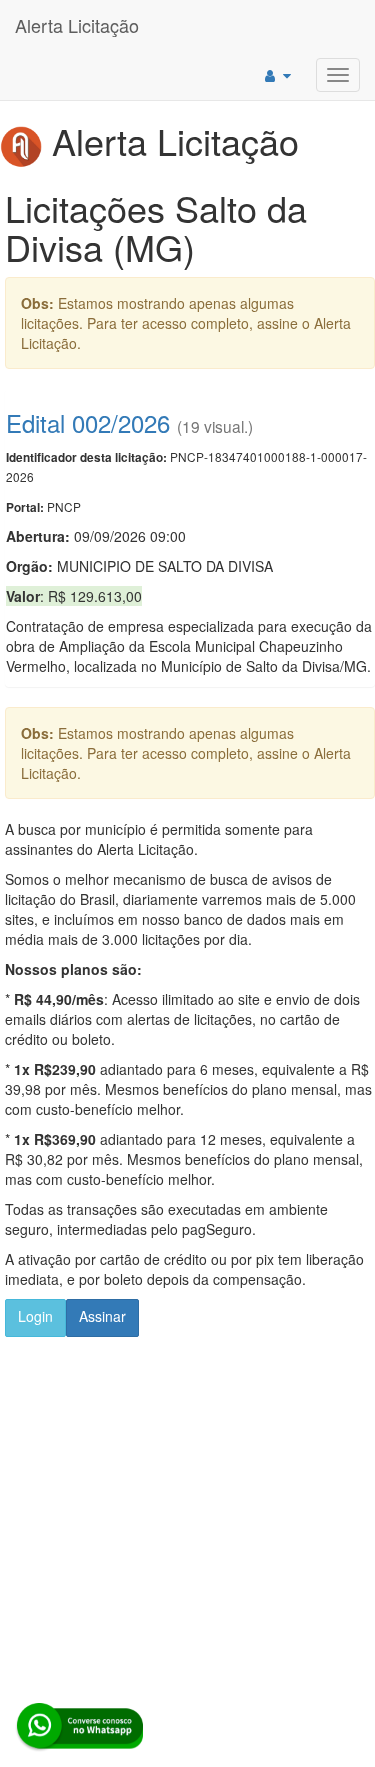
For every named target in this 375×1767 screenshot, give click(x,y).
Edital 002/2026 (88, 422)
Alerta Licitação (77, 25)
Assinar (102, 1316)
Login (35, 1316)
